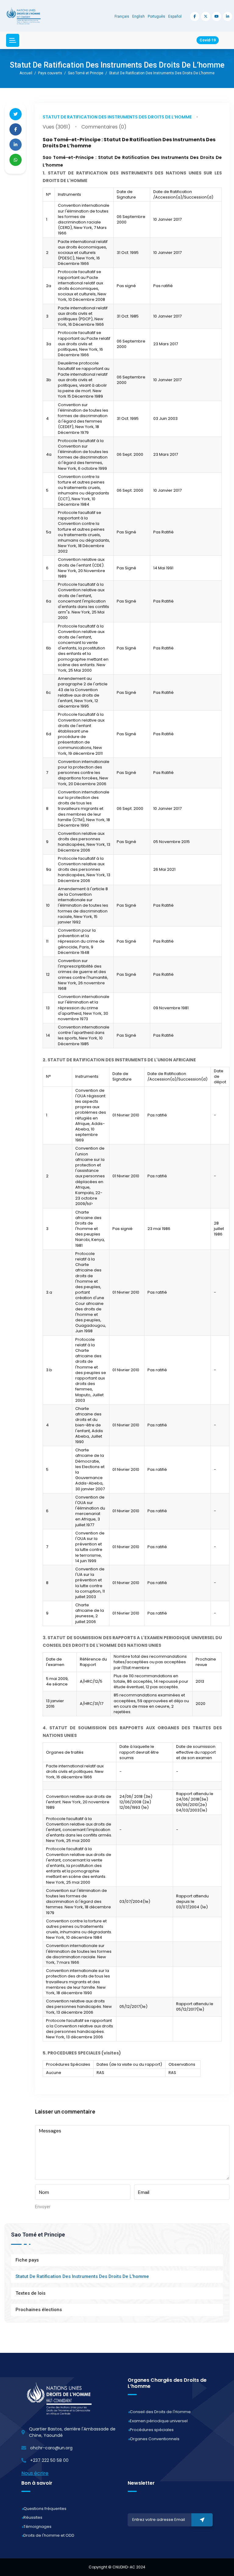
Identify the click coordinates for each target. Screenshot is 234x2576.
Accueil (26, 73)
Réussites (33, 2517)
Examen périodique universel (159, 2421)
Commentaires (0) (104, 127)
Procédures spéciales (152, 2430)
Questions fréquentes (45, 2509)
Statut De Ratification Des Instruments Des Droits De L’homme (117, 117)
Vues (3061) (57, 127)
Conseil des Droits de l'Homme (160, 2412)
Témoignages (37, 2527)
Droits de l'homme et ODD (49, 2535)
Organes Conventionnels (155, 2439)
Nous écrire (35, 2473)
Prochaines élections (39, 2310)
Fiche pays (27, 2260)
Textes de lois (30, 2293)
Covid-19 (208, 40)
